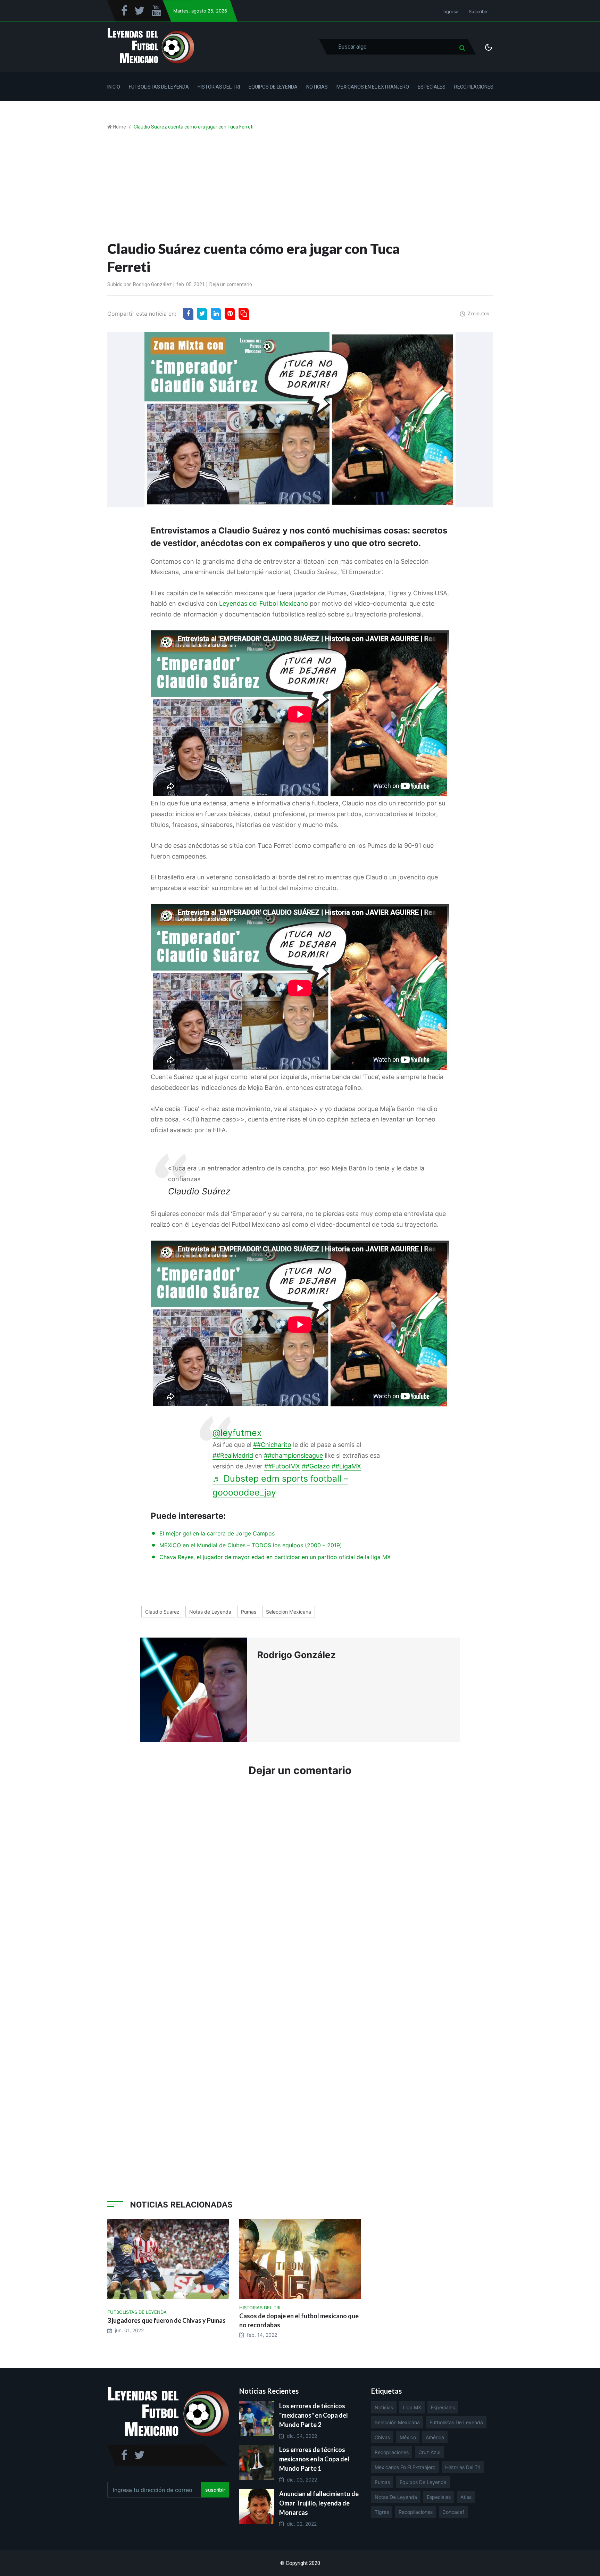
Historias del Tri (219, 87)
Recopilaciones (474, 87)
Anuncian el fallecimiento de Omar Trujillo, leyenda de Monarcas (319, 2503)
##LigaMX (346, 1466)
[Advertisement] (300, 188)
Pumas (249, 1612)
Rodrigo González (152, 284)
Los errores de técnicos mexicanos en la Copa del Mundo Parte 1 (314, 2459)
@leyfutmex (237, 1433)
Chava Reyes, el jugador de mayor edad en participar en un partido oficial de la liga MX (275, 1557)
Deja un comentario (231, 284)
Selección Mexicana (289, 1612)
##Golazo (316, 1466)
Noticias (317, 87)
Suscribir (478, 11)
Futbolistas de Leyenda (159, 87)
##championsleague (293, 1455)
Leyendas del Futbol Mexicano (264, 603)
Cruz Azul (429, 2452)
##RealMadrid (233, 1455)
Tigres (382, 2512)
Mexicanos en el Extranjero (373, 87)
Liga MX (412, 2407)
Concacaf (453, 2512)
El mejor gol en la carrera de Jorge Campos (217, 1533)
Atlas (466, 2497)
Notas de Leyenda (210, 1612)
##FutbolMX (282, 1466)
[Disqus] (300, 1887)
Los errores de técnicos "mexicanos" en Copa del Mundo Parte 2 (314, 2415)
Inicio (114, 87)
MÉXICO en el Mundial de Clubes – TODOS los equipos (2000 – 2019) (251, 1545)
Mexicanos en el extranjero (405, 2467)
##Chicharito (272, 1445)
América (435, 2437)
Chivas (382, 2437)
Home (119, 127)
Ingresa (450, 11)
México (408, 2437)
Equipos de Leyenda (273, 87)
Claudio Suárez (162, 1612)
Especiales (432, 87)
